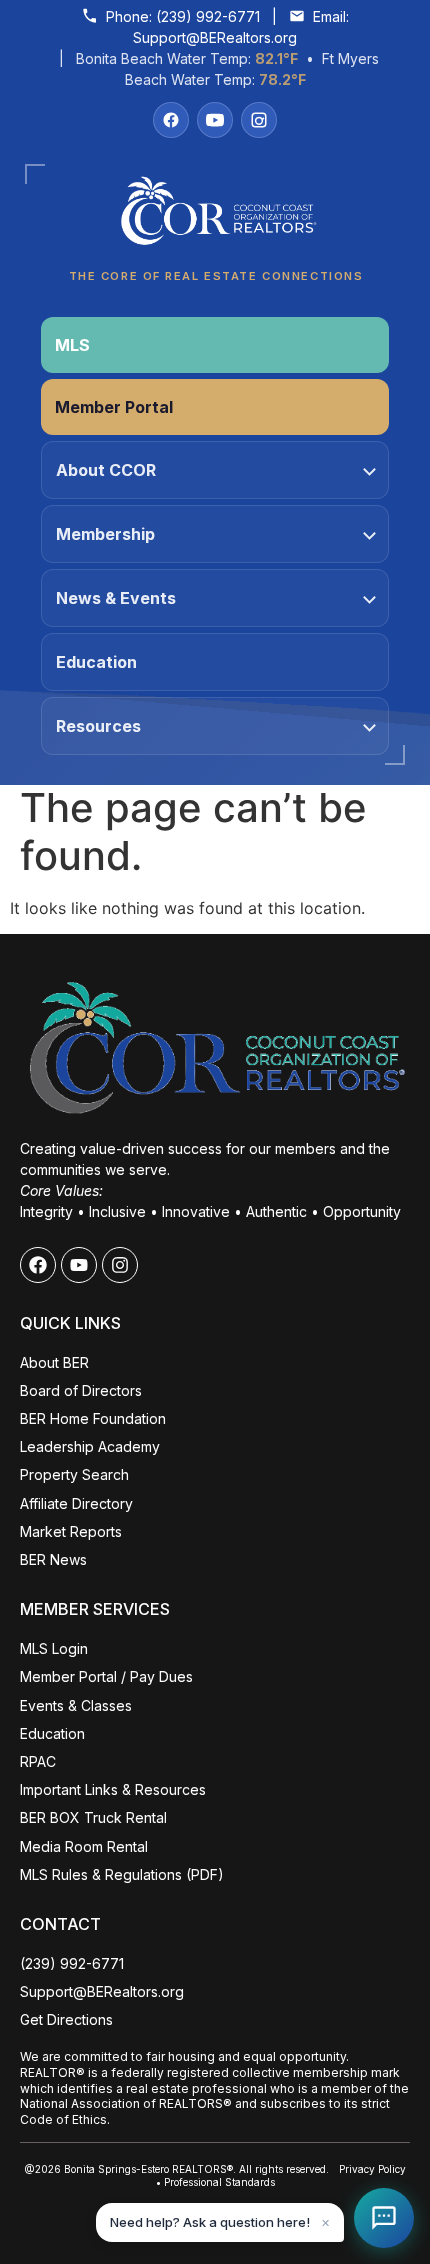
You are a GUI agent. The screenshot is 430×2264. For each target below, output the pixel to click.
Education (96, 662)
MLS (72, 345)
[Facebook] (171, 120)
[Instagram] (259, 120)
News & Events (116, 598)
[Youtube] (79, 1265)
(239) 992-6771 (208, 16)
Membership (105, 534)
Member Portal (114, 407)
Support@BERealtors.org (215, 37)
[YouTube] (215, 120)
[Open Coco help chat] (384, 2218)
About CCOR (106, 470)
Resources (98, 726)
